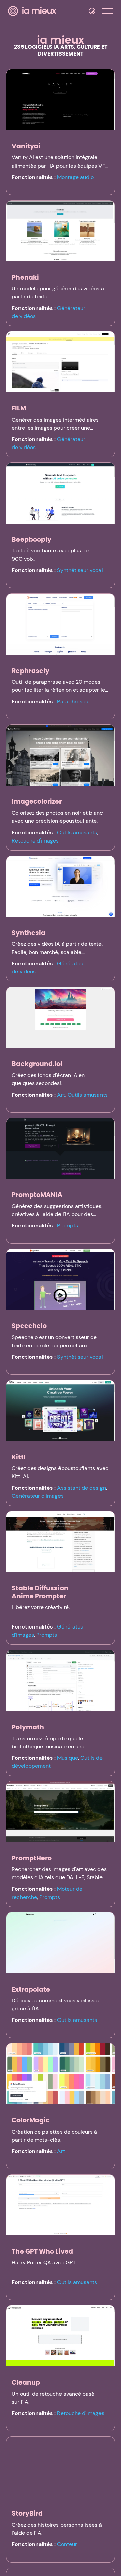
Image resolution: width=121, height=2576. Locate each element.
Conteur (67, 2544)
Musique (68, 1758)
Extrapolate (31, 1989)
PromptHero (32, 1858)
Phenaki (25, 277)
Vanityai (26, 146)
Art (61, 1095)
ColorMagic (31, 2120)
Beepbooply (32, 540)
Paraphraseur (74, 701)
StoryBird (27, 2514)
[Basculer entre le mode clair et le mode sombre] (92, 11)
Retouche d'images (35, 841)
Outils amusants (77, 833)
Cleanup (26, 2382)
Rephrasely (31, 671)
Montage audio (75, 177)
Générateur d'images (38, 1496)
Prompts (68, 1226)
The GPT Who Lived (42, 2251)
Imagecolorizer (37, 802)
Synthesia (29, 933)
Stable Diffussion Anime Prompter (40, 1592)
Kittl (19, 1457)
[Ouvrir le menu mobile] (108, 11)
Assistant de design (82, 1488)
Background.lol (37, 1064)
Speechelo (29, 1326)
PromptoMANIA (37, 1195)
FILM (19, 408)
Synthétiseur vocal (80, 570)
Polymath (28, 1727)
